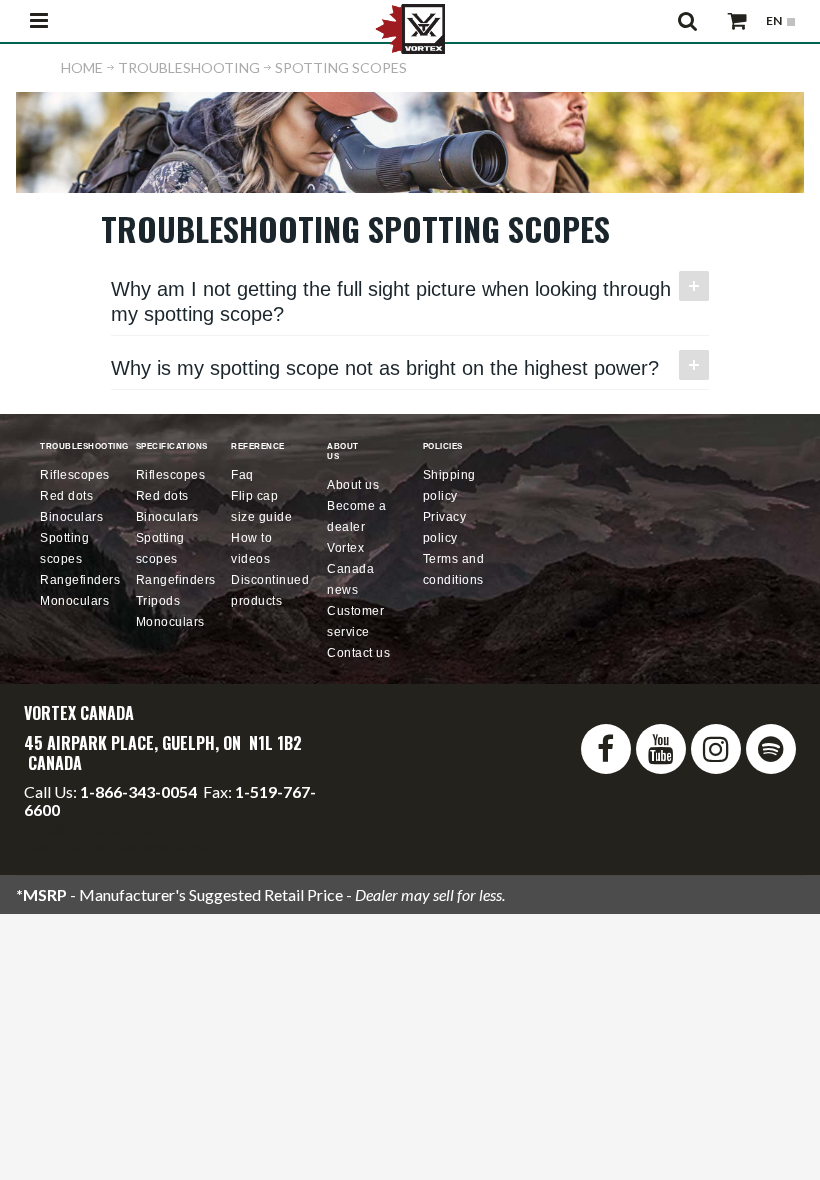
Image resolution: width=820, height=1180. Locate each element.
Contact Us (358, 653)
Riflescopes (75, 475)
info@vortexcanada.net (104, 827)
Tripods (158, 601)
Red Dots (66, 496)
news (350, 569)
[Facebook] (606, 749)
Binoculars (71, 517)
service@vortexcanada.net (121, 845)
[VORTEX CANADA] (410, 27)
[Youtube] (661, 749)
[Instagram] (716, 749)
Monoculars (74, 601)
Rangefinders (80, 580)
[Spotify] (771, 749)
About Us (353, 485)
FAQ (242, 475)
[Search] (688, 21)
